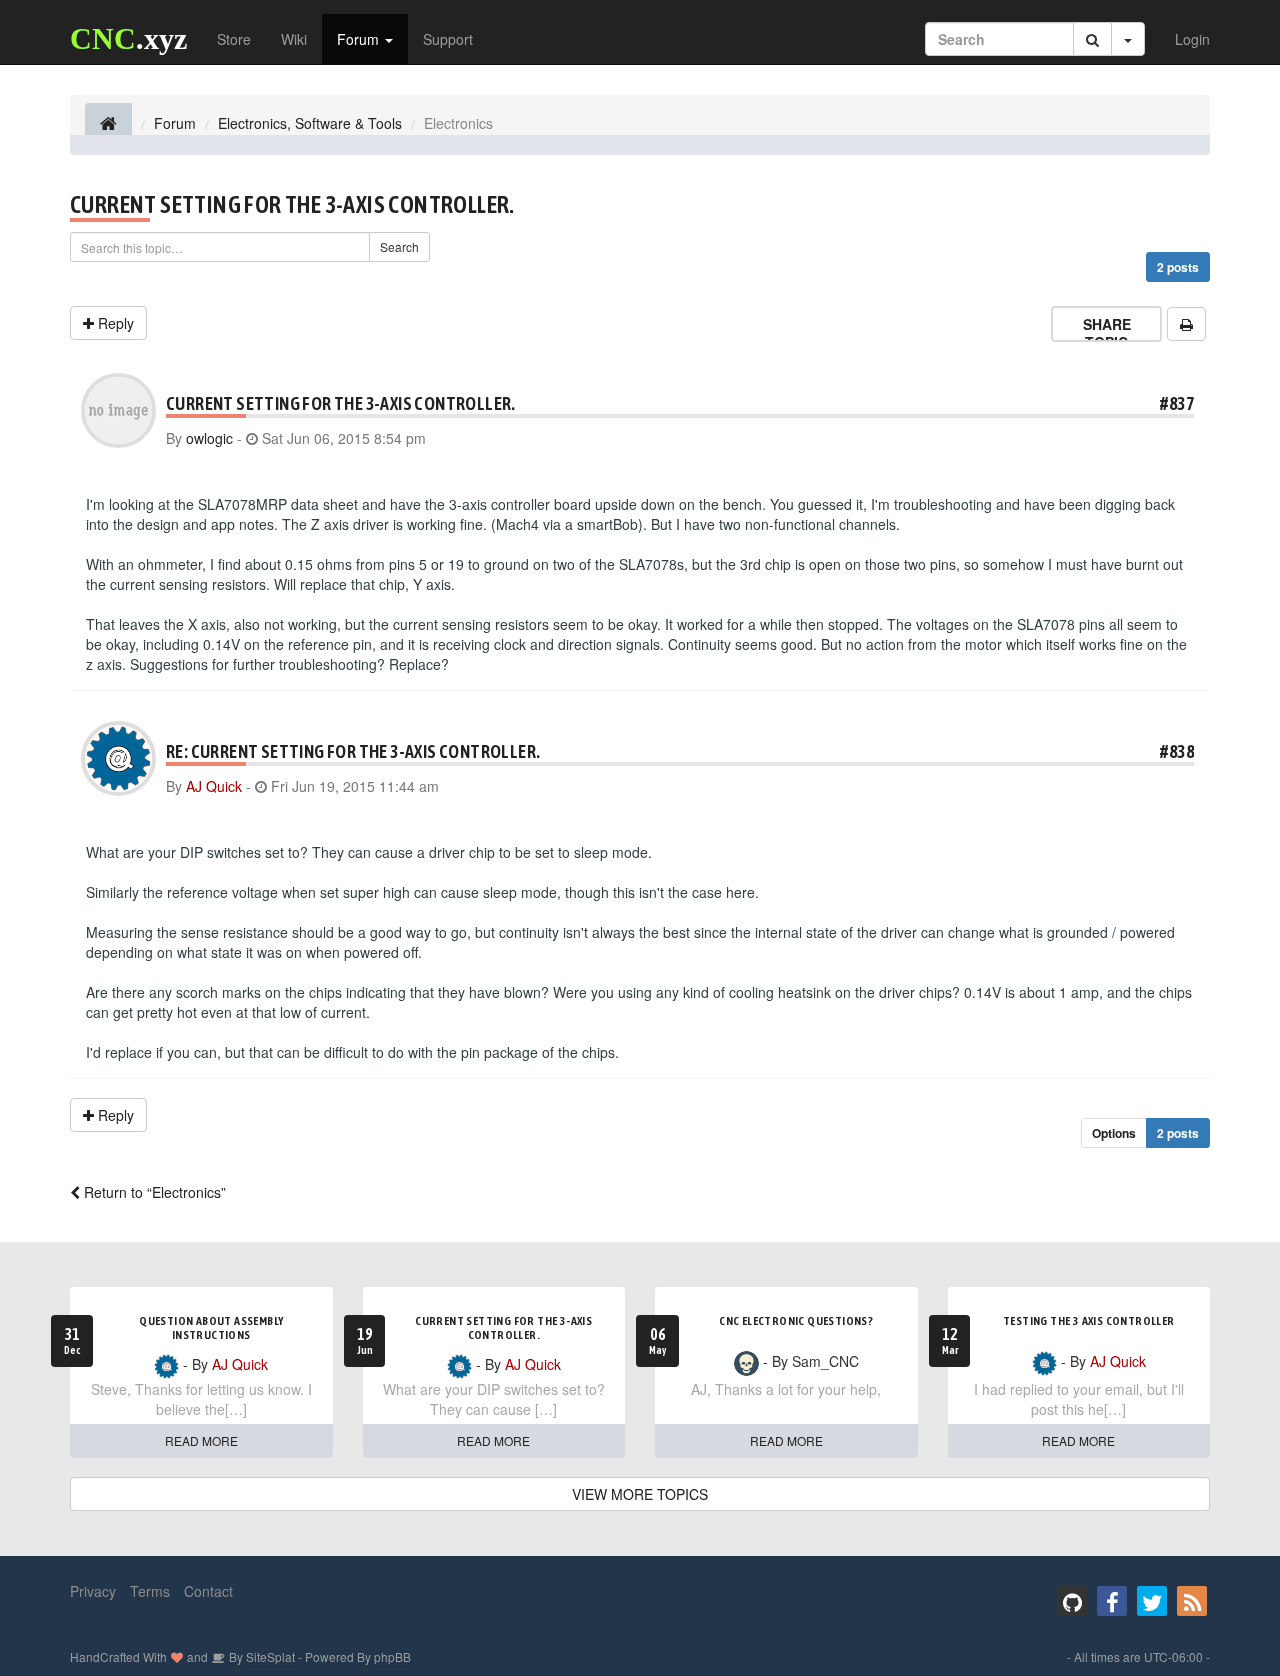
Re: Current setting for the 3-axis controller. (353, 751)
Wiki (294, 39)
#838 (1177, 751)
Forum (360, 39)
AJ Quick (214, 786)
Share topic (1107, 333)
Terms (150, 1591)
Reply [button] (114, 323)
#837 (1177, 403)
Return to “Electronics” (153, 1192)
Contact (208, 1591)
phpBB (392, 1656)
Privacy (93, 1591)
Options (1114, 1133)
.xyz (128, 38)
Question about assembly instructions (211, 1328)
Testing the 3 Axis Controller (1089, 1321)
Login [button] (1192, 39)
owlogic (209, 438)
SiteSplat (269, 1656)
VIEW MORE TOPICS (640, 1494)
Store (234, 39)
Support (448, 39)
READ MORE (201, 1440)
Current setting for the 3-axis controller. (292, 204)
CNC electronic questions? (796, 1321)
